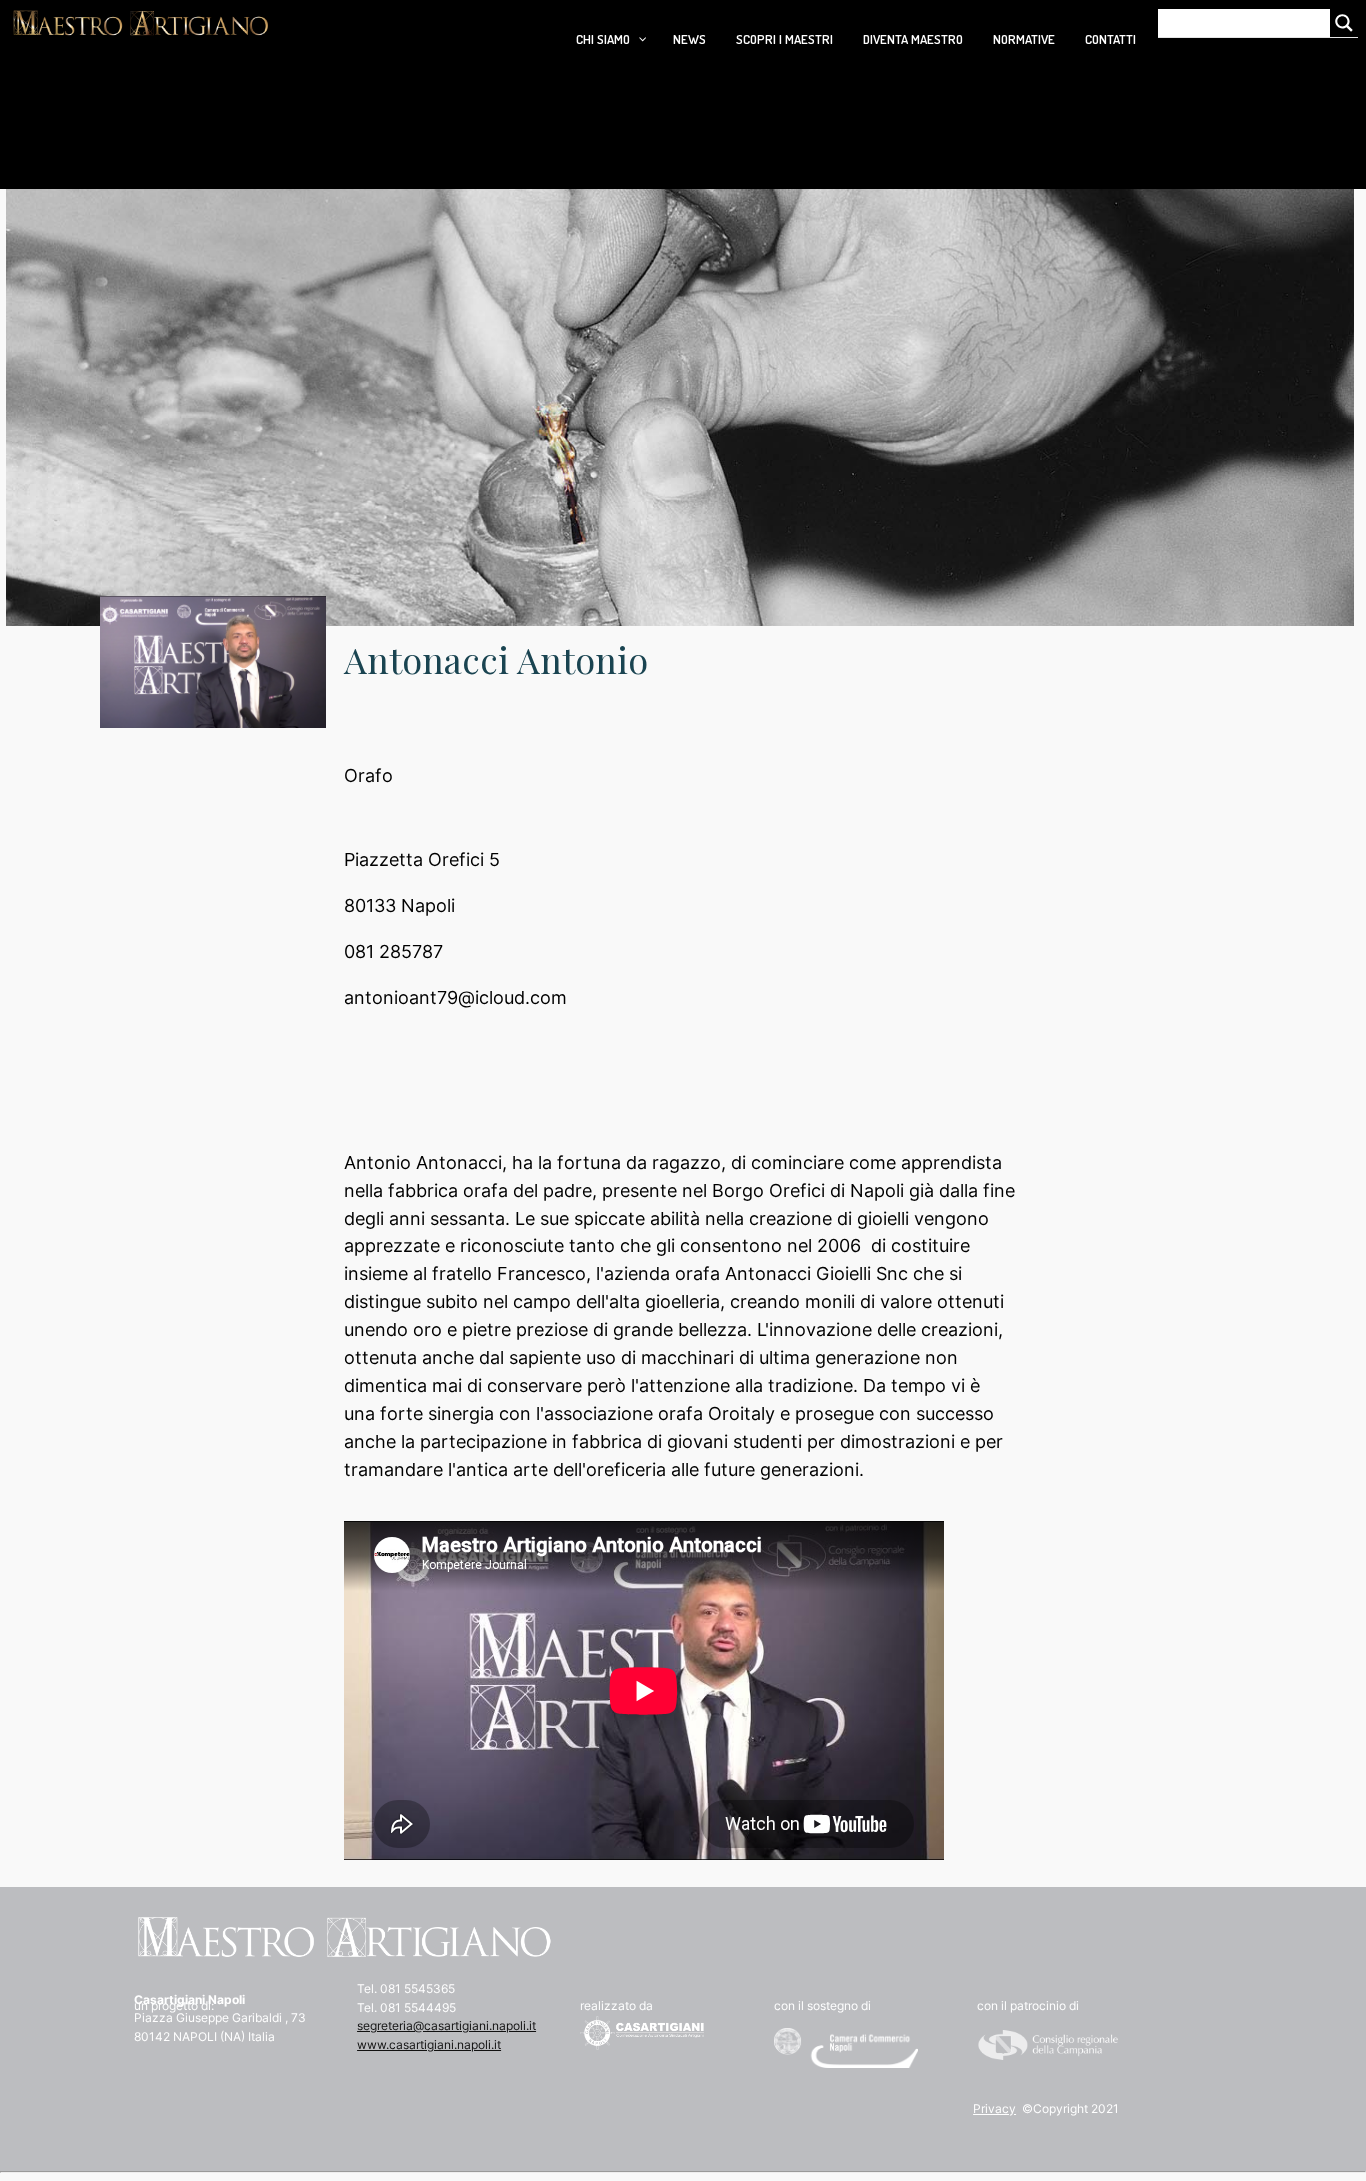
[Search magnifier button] (1344, 23)
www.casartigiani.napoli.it (429, 2044)
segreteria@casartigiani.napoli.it (446, 2025)
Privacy (994, 2108)
